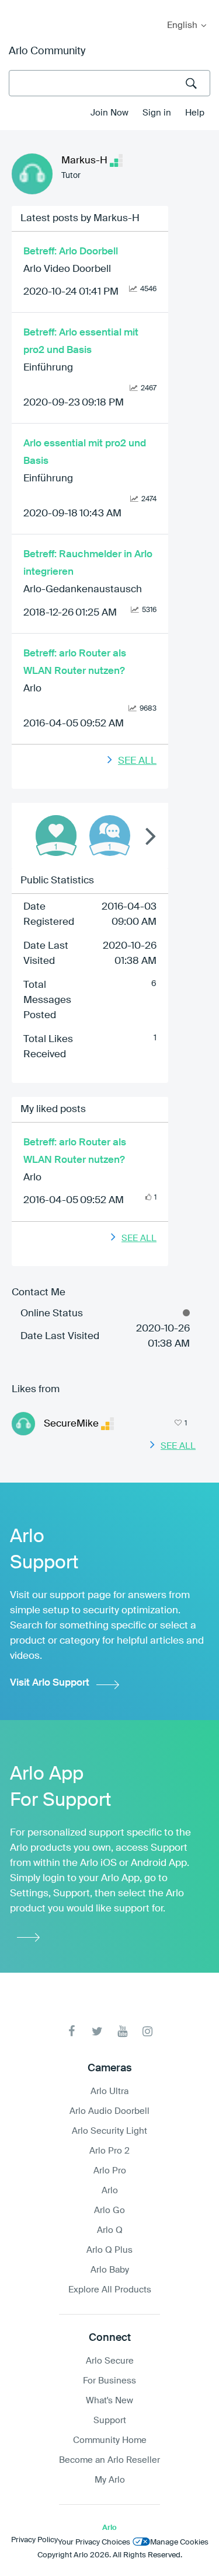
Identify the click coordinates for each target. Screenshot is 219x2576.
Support (110, 2421)
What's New (109, 2401)
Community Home (110, 2440)
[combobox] (109, 83)
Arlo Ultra (109, 2091)
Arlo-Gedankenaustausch (83, 590)
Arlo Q (110, 2230)
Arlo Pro (110, 2171)
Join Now (109, 113)
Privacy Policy (34, 2540)
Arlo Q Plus (109, 2250)
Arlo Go (109, 2210)
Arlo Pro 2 (109, 2151)
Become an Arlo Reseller (109, 2460)
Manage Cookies (179, 2542)
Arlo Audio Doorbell (109, 2111)
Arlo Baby (110, 2270)
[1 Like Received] (56, 836)
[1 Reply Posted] (110, 836)
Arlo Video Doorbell (67, 269)
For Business (109, 2381)
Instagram (147, 2031)
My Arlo (17, 7)
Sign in (157, 113)
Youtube (122, 2031)
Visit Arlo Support (50, 1683)
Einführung (48, 368)
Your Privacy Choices (94, 2542)
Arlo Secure (110, 2361)
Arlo (32, 689)
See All (137, 761)
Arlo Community (47, 51)
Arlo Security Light (109, 2131)
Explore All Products (110, 2290)
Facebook (72, 2031)
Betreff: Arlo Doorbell (71, 252)
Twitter (97, 2031)
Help (195, 113)
